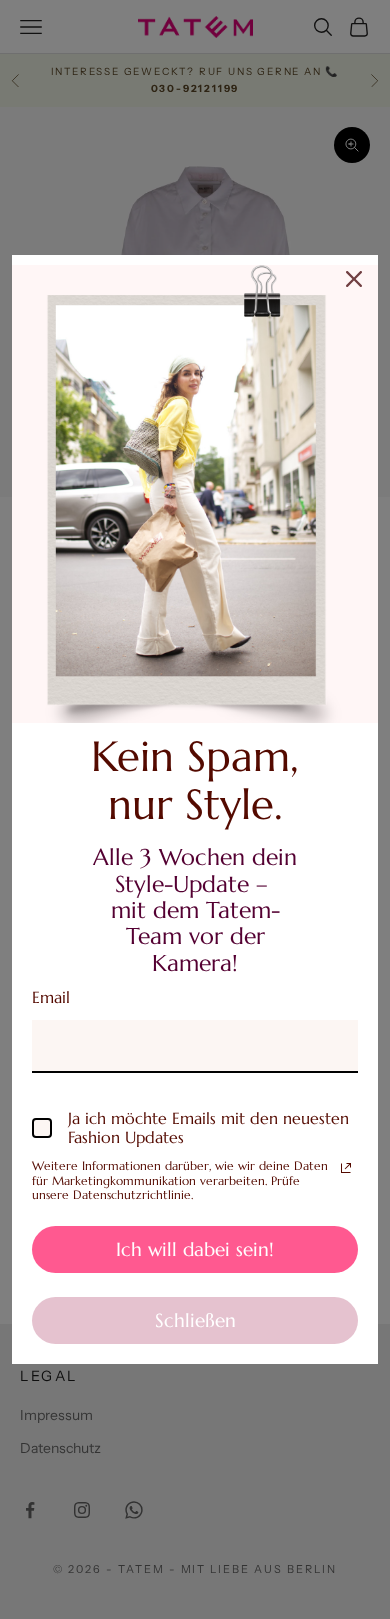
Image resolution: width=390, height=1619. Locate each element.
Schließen (195, 1320)
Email (51, 997)
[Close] (354, 279)
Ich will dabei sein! (195, 1249)
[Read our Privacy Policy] (346, 1168)
